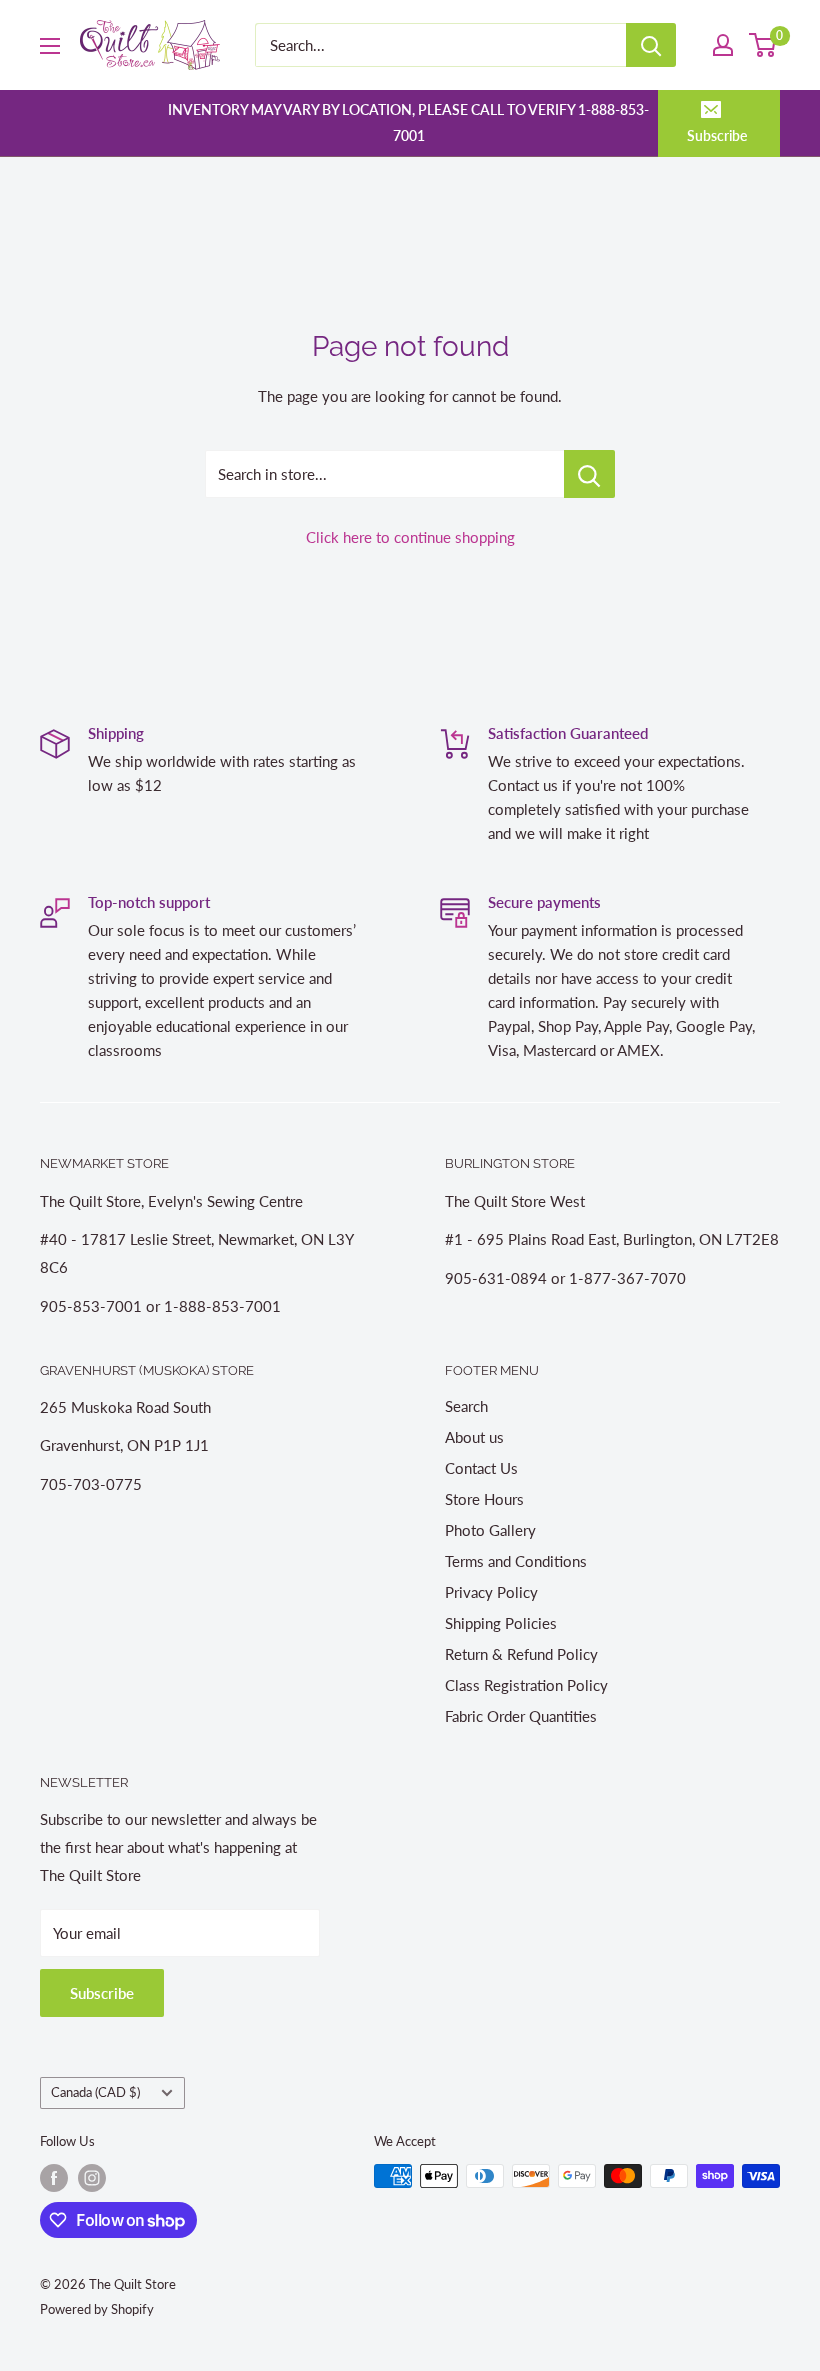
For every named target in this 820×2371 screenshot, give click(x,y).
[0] (763, 45)
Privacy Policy (491, 1592)
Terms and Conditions (516, 1561)
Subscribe (717, 135)
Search (466, 1406)
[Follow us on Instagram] (92, 2178)
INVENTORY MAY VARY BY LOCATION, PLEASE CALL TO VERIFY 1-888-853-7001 (408, 122)
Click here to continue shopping (410, 537)
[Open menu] (50, 46)
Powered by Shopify (97, 2309)
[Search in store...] (589, 474)
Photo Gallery (490, 1530)
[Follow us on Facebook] (54, 2178)
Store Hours (484, 1499)
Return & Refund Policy (521, 1654)
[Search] (651, 45)
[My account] (723, 45)
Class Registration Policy (526, 1685)
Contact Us (481, 1468)
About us (474, 1437)
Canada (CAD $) (95, 2092)
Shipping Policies (501, 1623)
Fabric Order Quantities (521, 1716)
